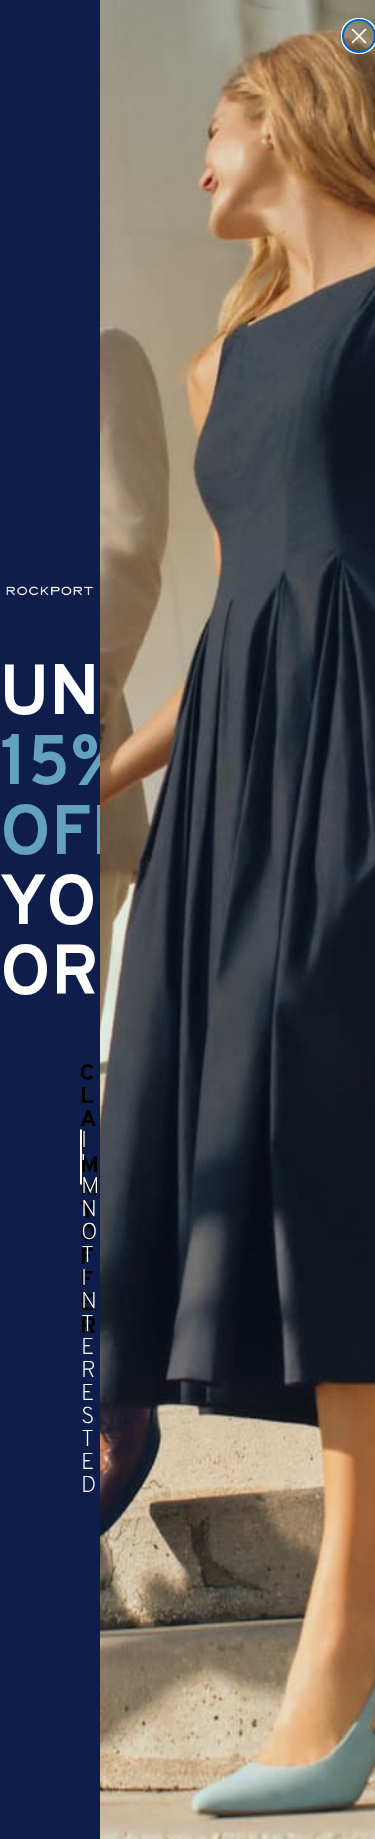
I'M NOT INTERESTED (81, 1157)
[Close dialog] (359, 36)
